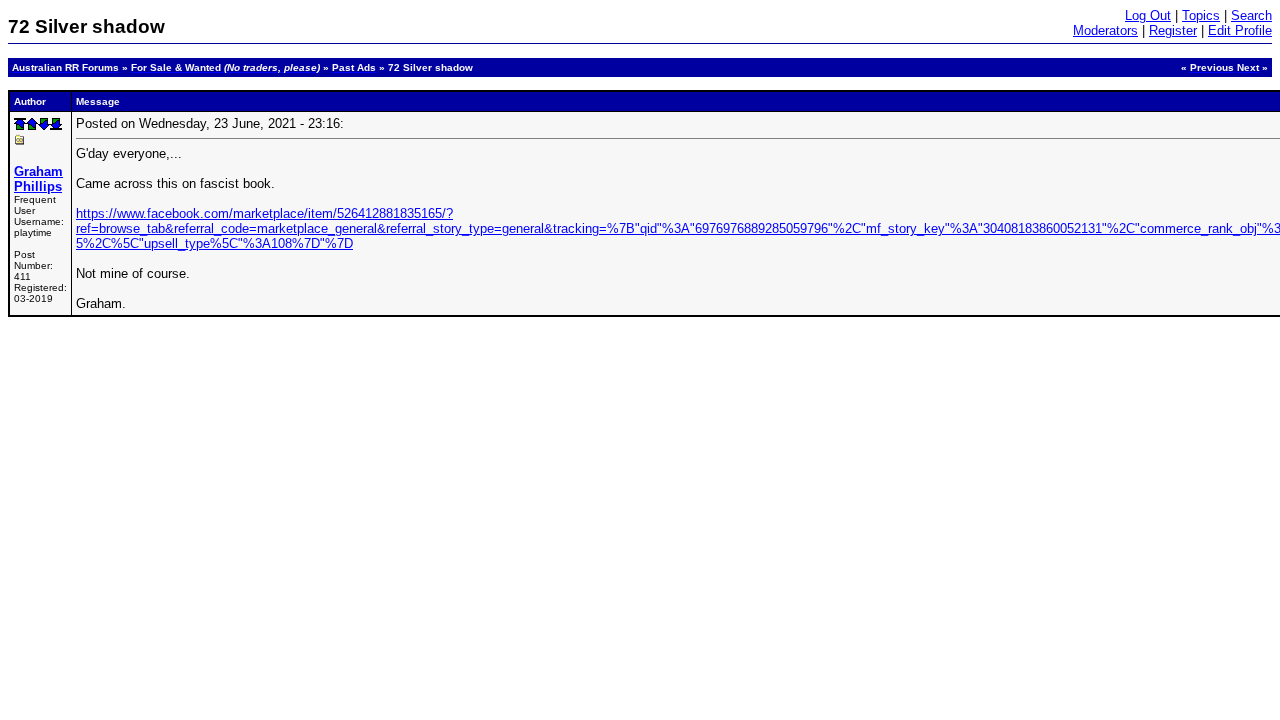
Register (1173, 30)
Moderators (1105, 30)
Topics (1201, 15)
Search (1251, 15)
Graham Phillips (38, 179)
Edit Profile (1240, 30)
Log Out (1148, 15)
